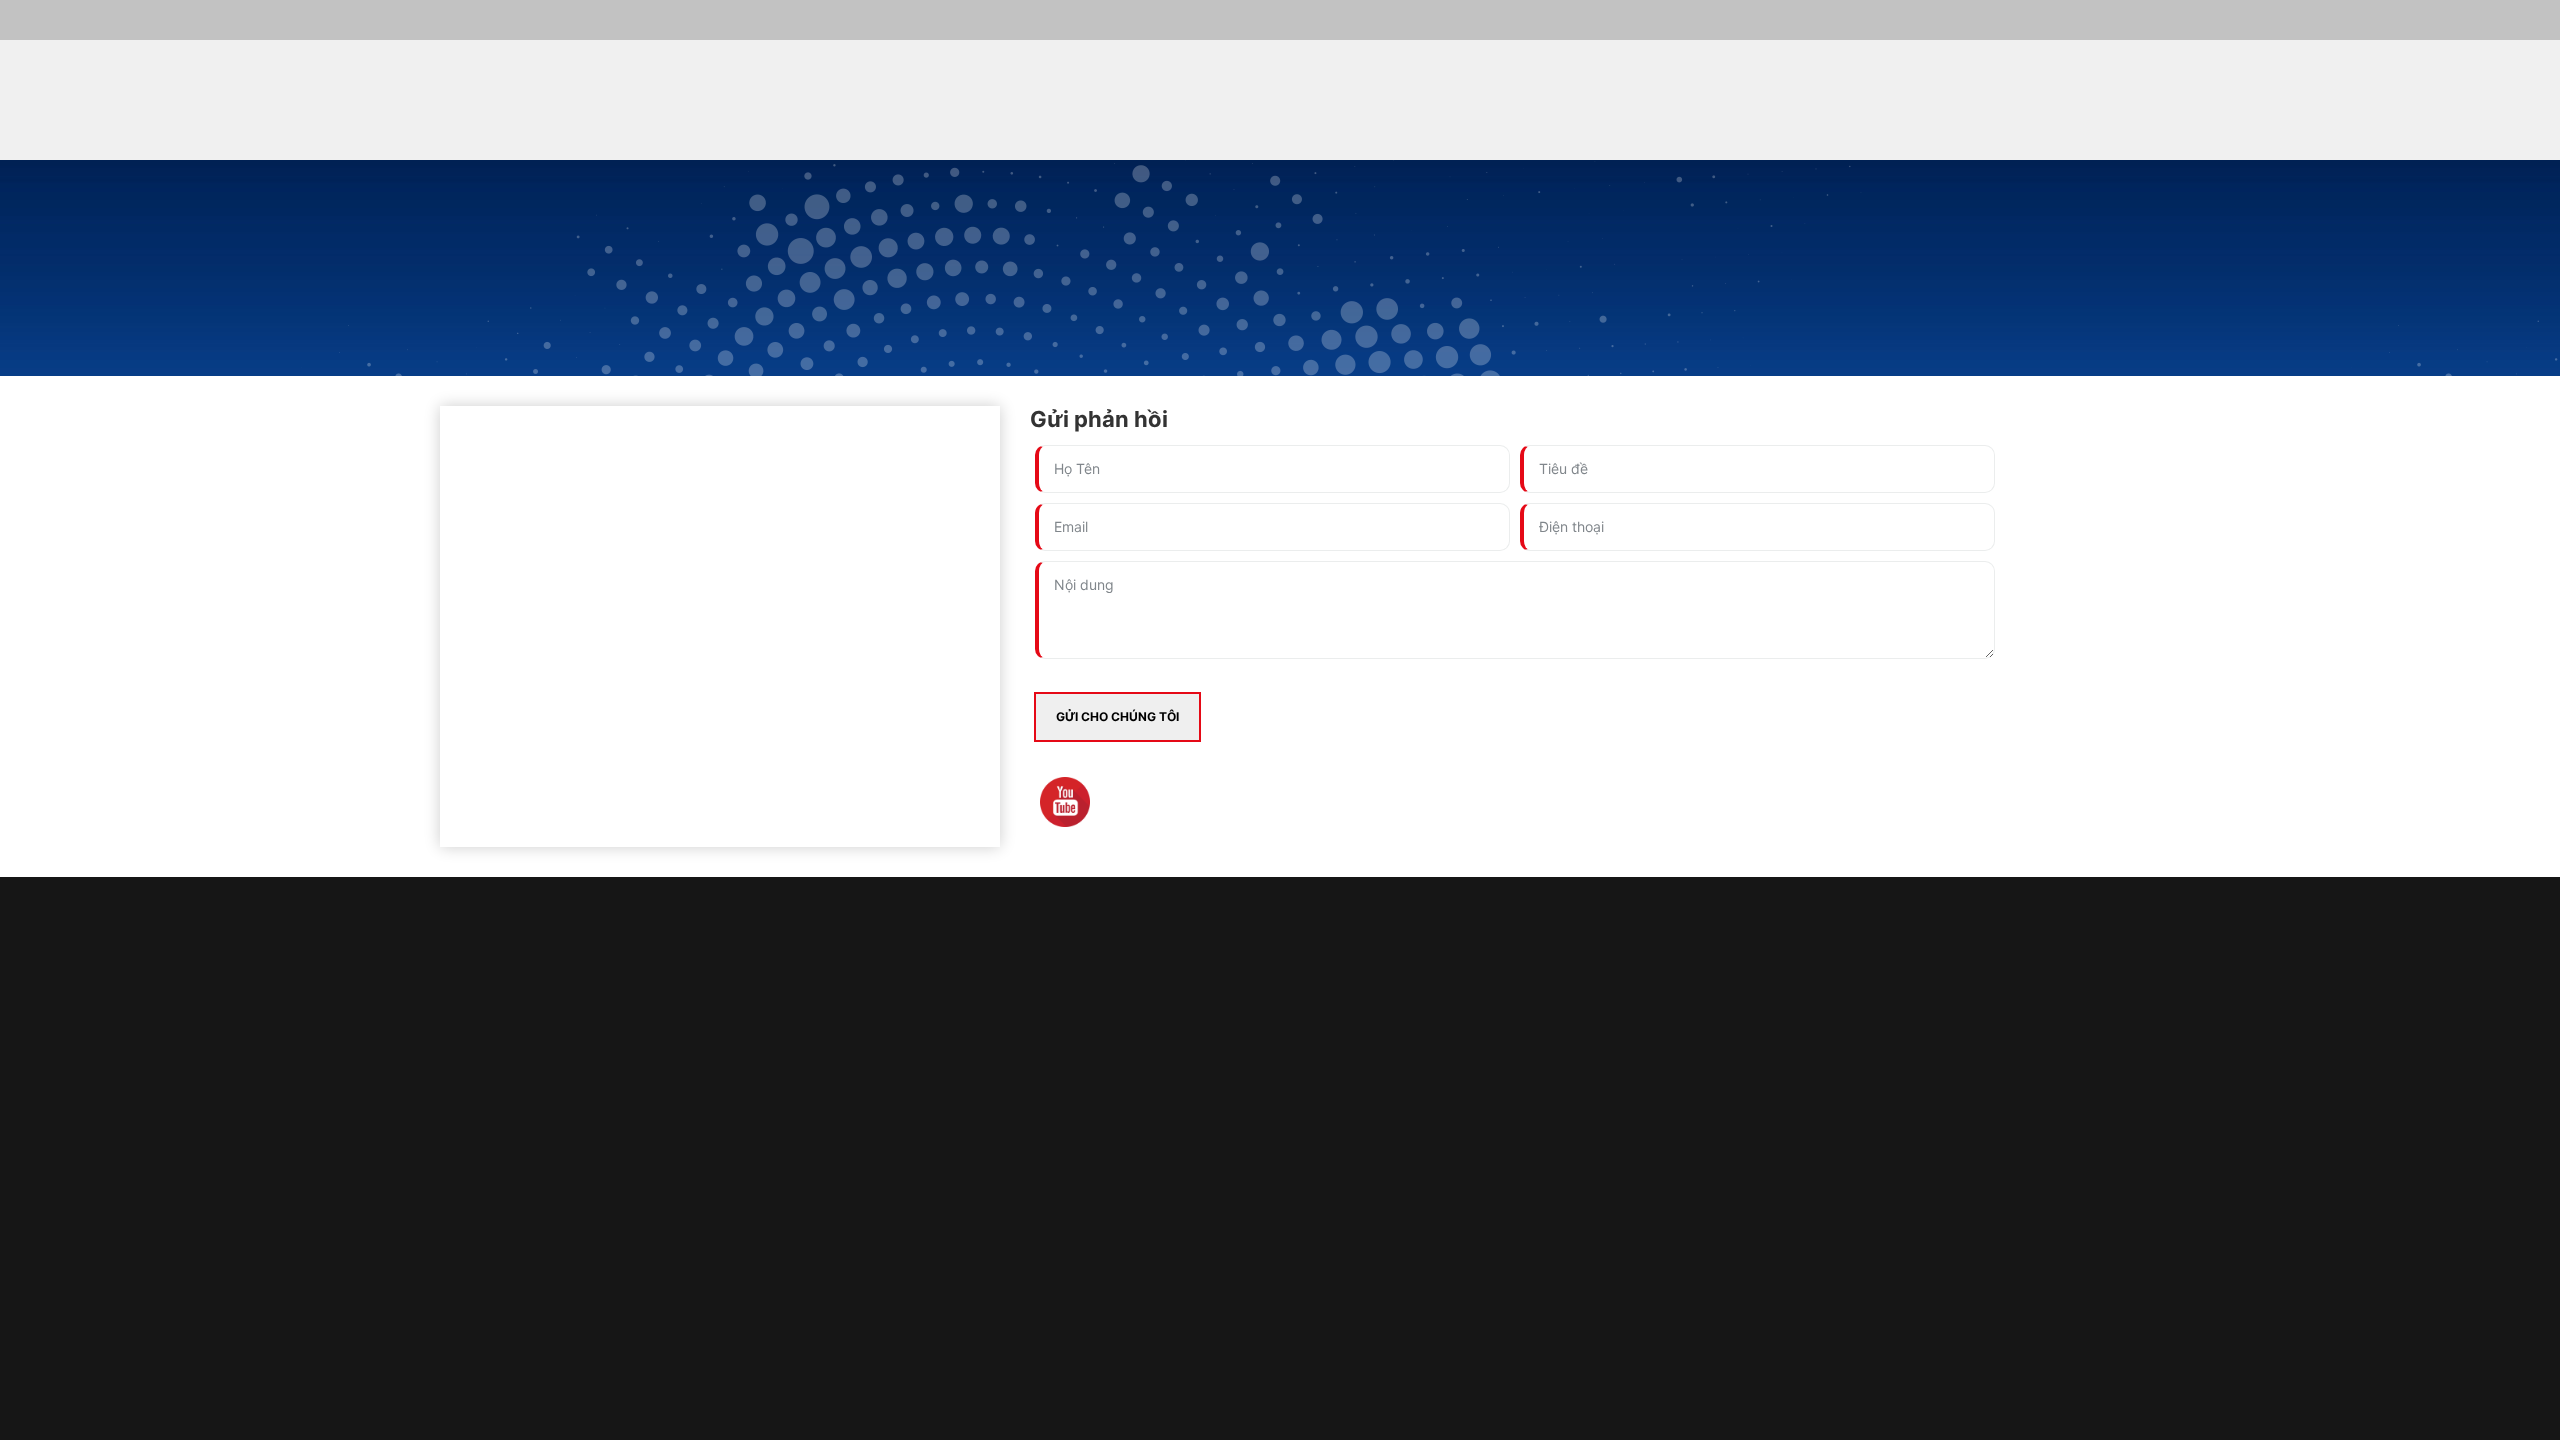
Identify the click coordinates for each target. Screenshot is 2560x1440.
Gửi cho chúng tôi (1117, 716)
